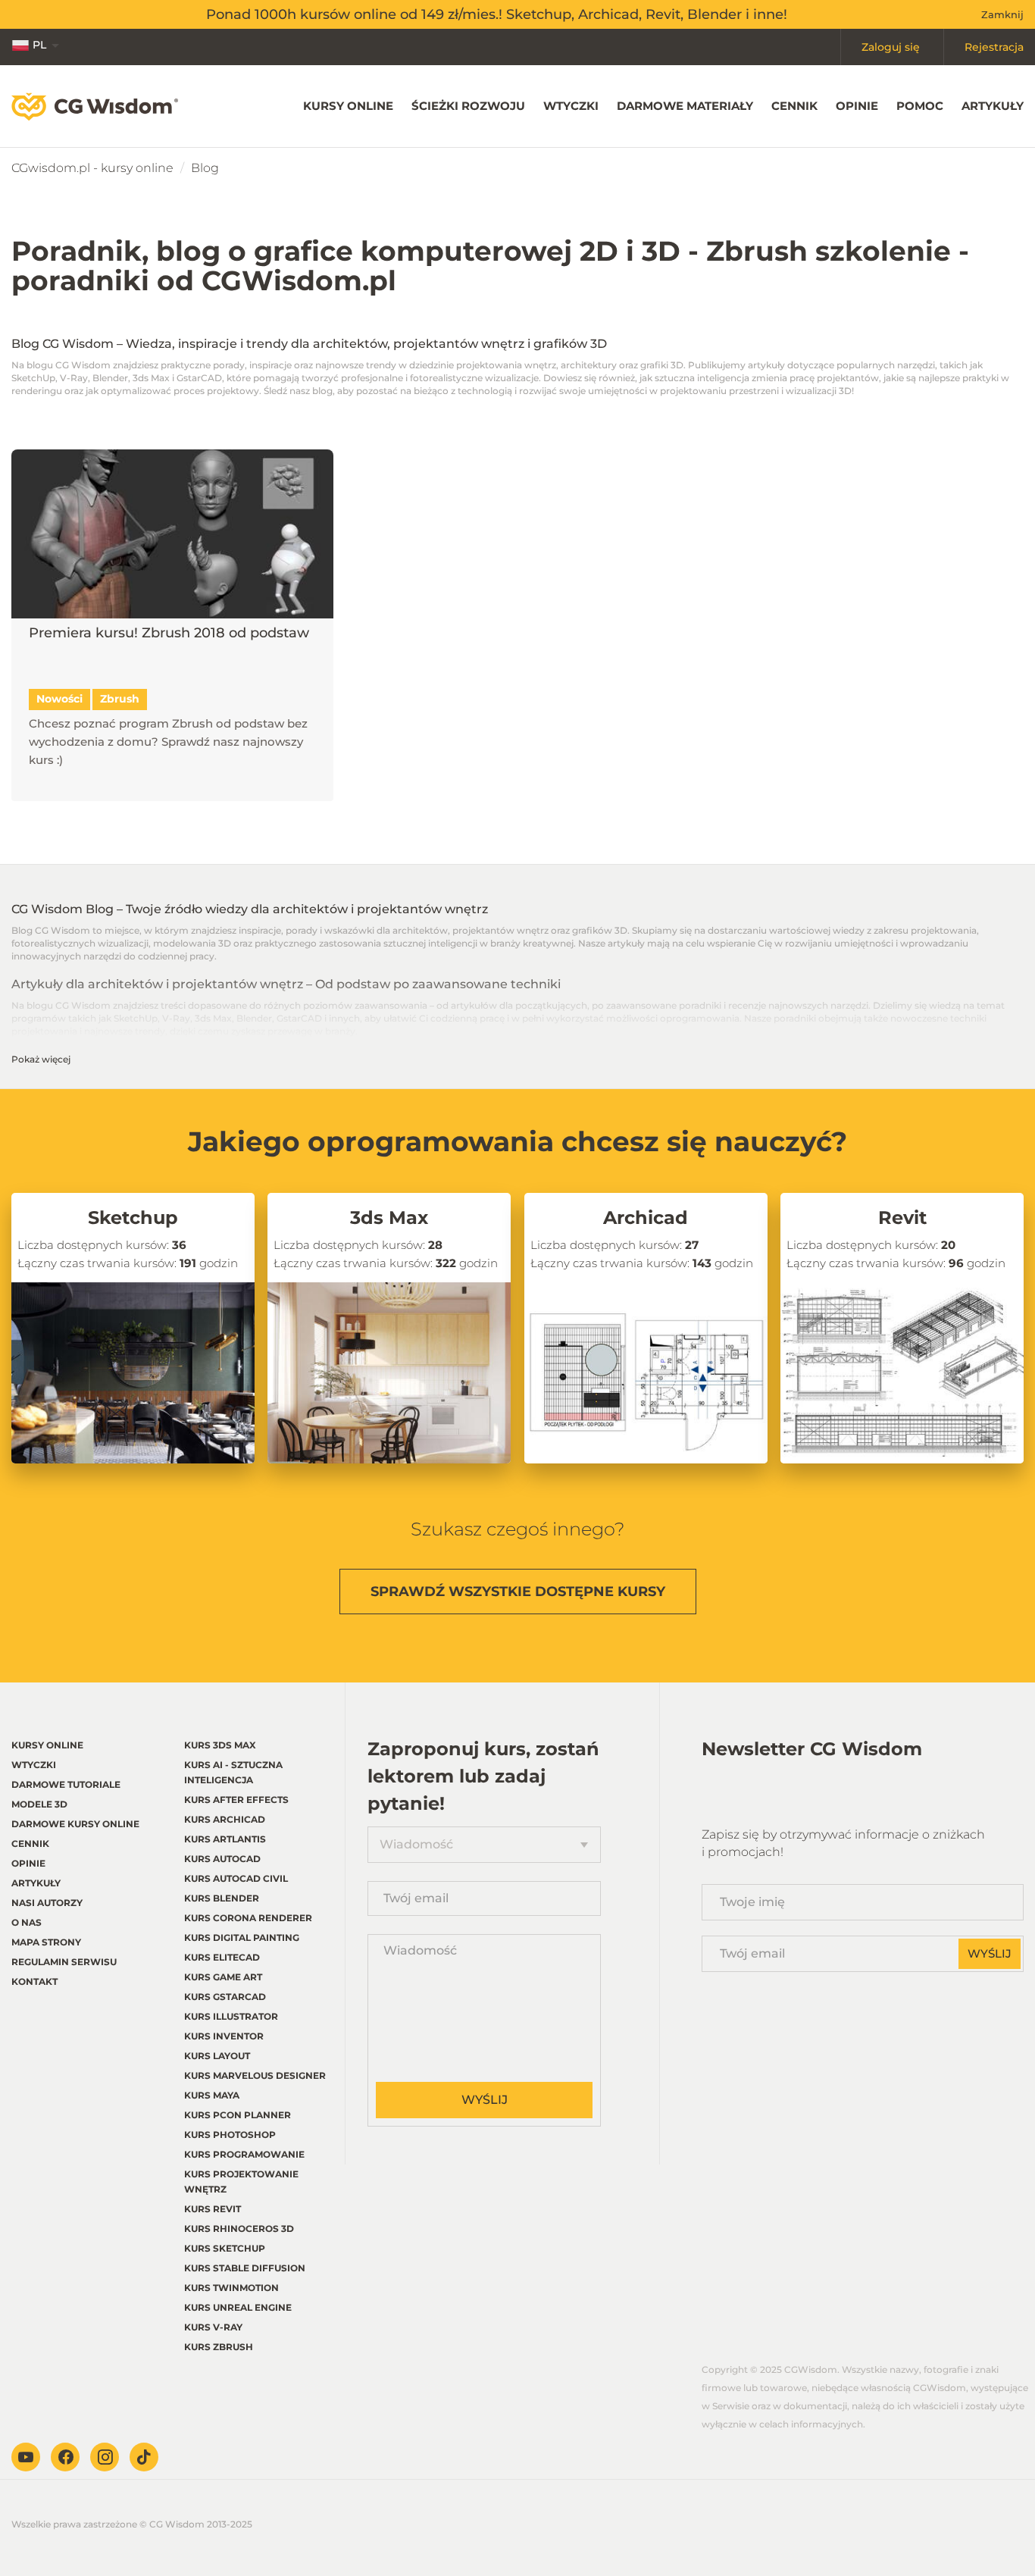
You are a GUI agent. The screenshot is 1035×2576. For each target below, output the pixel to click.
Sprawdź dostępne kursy (518, 1592)
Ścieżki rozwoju (468, 106)
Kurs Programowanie (244, 2154)
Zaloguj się (891, 47)
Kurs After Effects (236, 1800)
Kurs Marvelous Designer (255, 2075)
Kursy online (348, 106)
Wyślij (485, 2100)
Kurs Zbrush (219, 2347)
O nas (27, 1922)
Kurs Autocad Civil (236, 1878)
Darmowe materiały (685, 106)
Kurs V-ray (213, 2327)
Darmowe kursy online (75, 1824)
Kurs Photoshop (230, 2135)
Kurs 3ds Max (220, 1745)
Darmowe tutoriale (66, 1784)
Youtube (26, 2457)
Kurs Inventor (224, 2036)
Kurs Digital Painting (242, 1937)
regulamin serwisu (64, 1962)
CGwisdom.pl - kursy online (92, 168)
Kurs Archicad (225, 1819)
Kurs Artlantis (225, 1839)
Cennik (794, 106)
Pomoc (920, 106)
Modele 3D (39, 1804)
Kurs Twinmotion (231, 2288)
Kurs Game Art (223, 1977)
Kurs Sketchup (225, 2248)
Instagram (105, 2457)
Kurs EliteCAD (222, 1957)
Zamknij (1002, 14)
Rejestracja (994, 47)
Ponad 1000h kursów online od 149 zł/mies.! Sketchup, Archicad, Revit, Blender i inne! (497, 14)
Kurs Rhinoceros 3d (239, 2229)
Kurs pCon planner (238, 2115)
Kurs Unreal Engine (238, 2307)
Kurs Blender (222, 1898)
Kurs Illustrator (231, 2016)
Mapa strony (46, 1942)
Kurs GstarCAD (225, 1997)
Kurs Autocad (222, 1859)
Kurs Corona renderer (248, 1918)
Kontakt (34, 1981)
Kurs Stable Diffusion (245, 2268)
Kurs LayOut (217, 2056)
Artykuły (993, 106)
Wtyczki (571, 106)
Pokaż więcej (41, 1059)
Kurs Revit (213, 2209)
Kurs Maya (212, 2095)
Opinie (857, 106)
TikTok (144, 2457)
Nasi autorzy (47, 1903)
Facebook (65, 2457)
